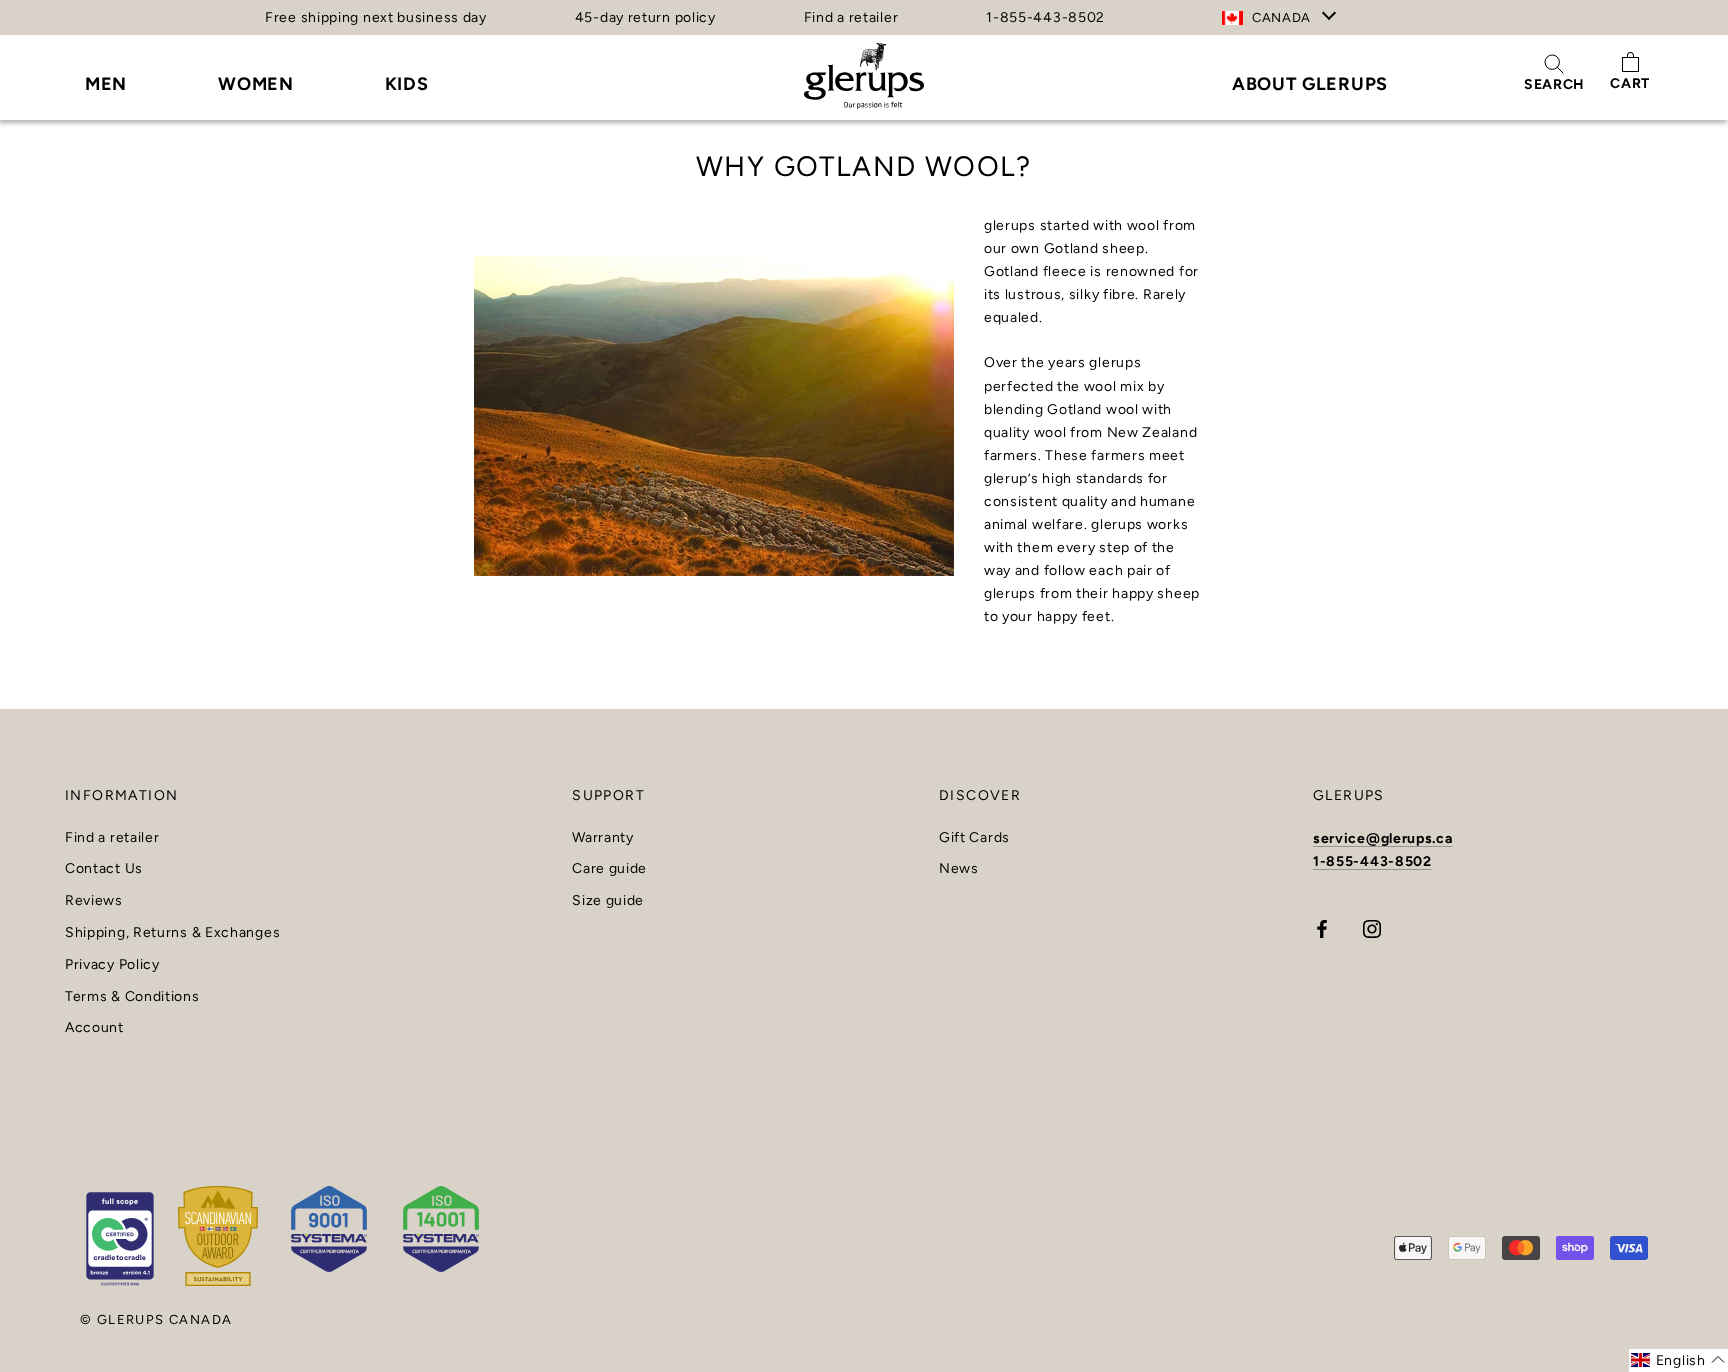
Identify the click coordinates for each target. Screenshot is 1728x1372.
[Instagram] (1372, 928)
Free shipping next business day (376, 17)
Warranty (603, 838)
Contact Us (104, 869)
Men (106, 84)
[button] (1678, 1360)
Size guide (608, 901)
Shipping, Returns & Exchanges (172, 933)
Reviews (94, 901)
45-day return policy (645, 17)
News (959, 869)
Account (94, 1028)
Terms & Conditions (132, 997)
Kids (407, 84)
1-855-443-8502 (1045, 17)
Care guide (609, 869)
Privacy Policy (112, 965)
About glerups (1310, 84)
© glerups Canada (156, 1319)
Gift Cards (974, 838)
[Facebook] (1322, 928)
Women (256, 84)
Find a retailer (851, 17)
